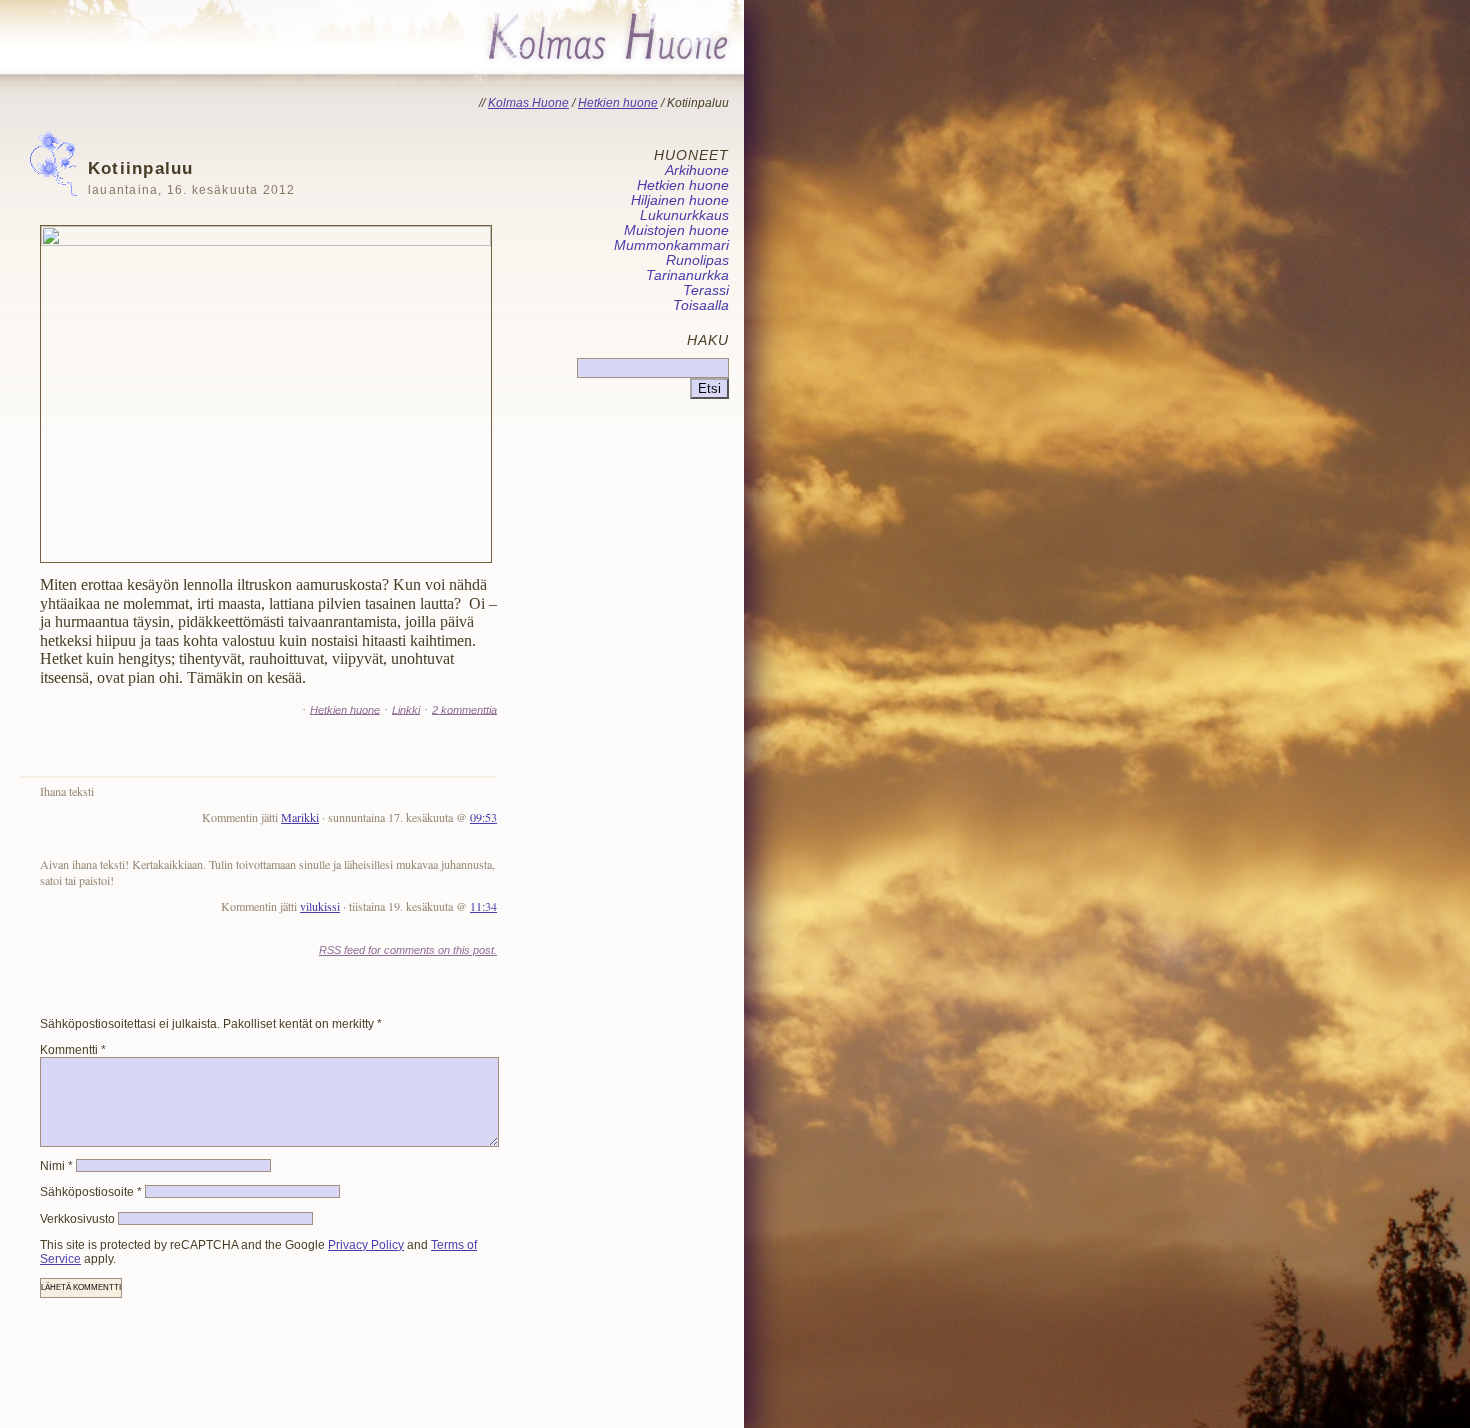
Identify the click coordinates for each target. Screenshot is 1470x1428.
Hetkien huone (345, 709)
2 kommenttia (464, 709)
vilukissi (320, 906)
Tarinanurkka (687, 275)
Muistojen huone (676, 230)
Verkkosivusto (77, 1219)
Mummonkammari (671, 245)
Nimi (56, 1166)
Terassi (706, 290)
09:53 (483, 817)
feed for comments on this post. (408, 950)
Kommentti (73, 1050)
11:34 (483, 906)
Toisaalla (701, 305)
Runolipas (697, 260)
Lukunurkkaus (684, 215)
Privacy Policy (366, 1245)
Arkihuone (697, 170)
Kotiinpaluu (192, 177)
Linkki (406, 709)
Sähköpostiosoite (91, 1192)
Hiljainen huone (680, 200)
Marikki (300, 817)
